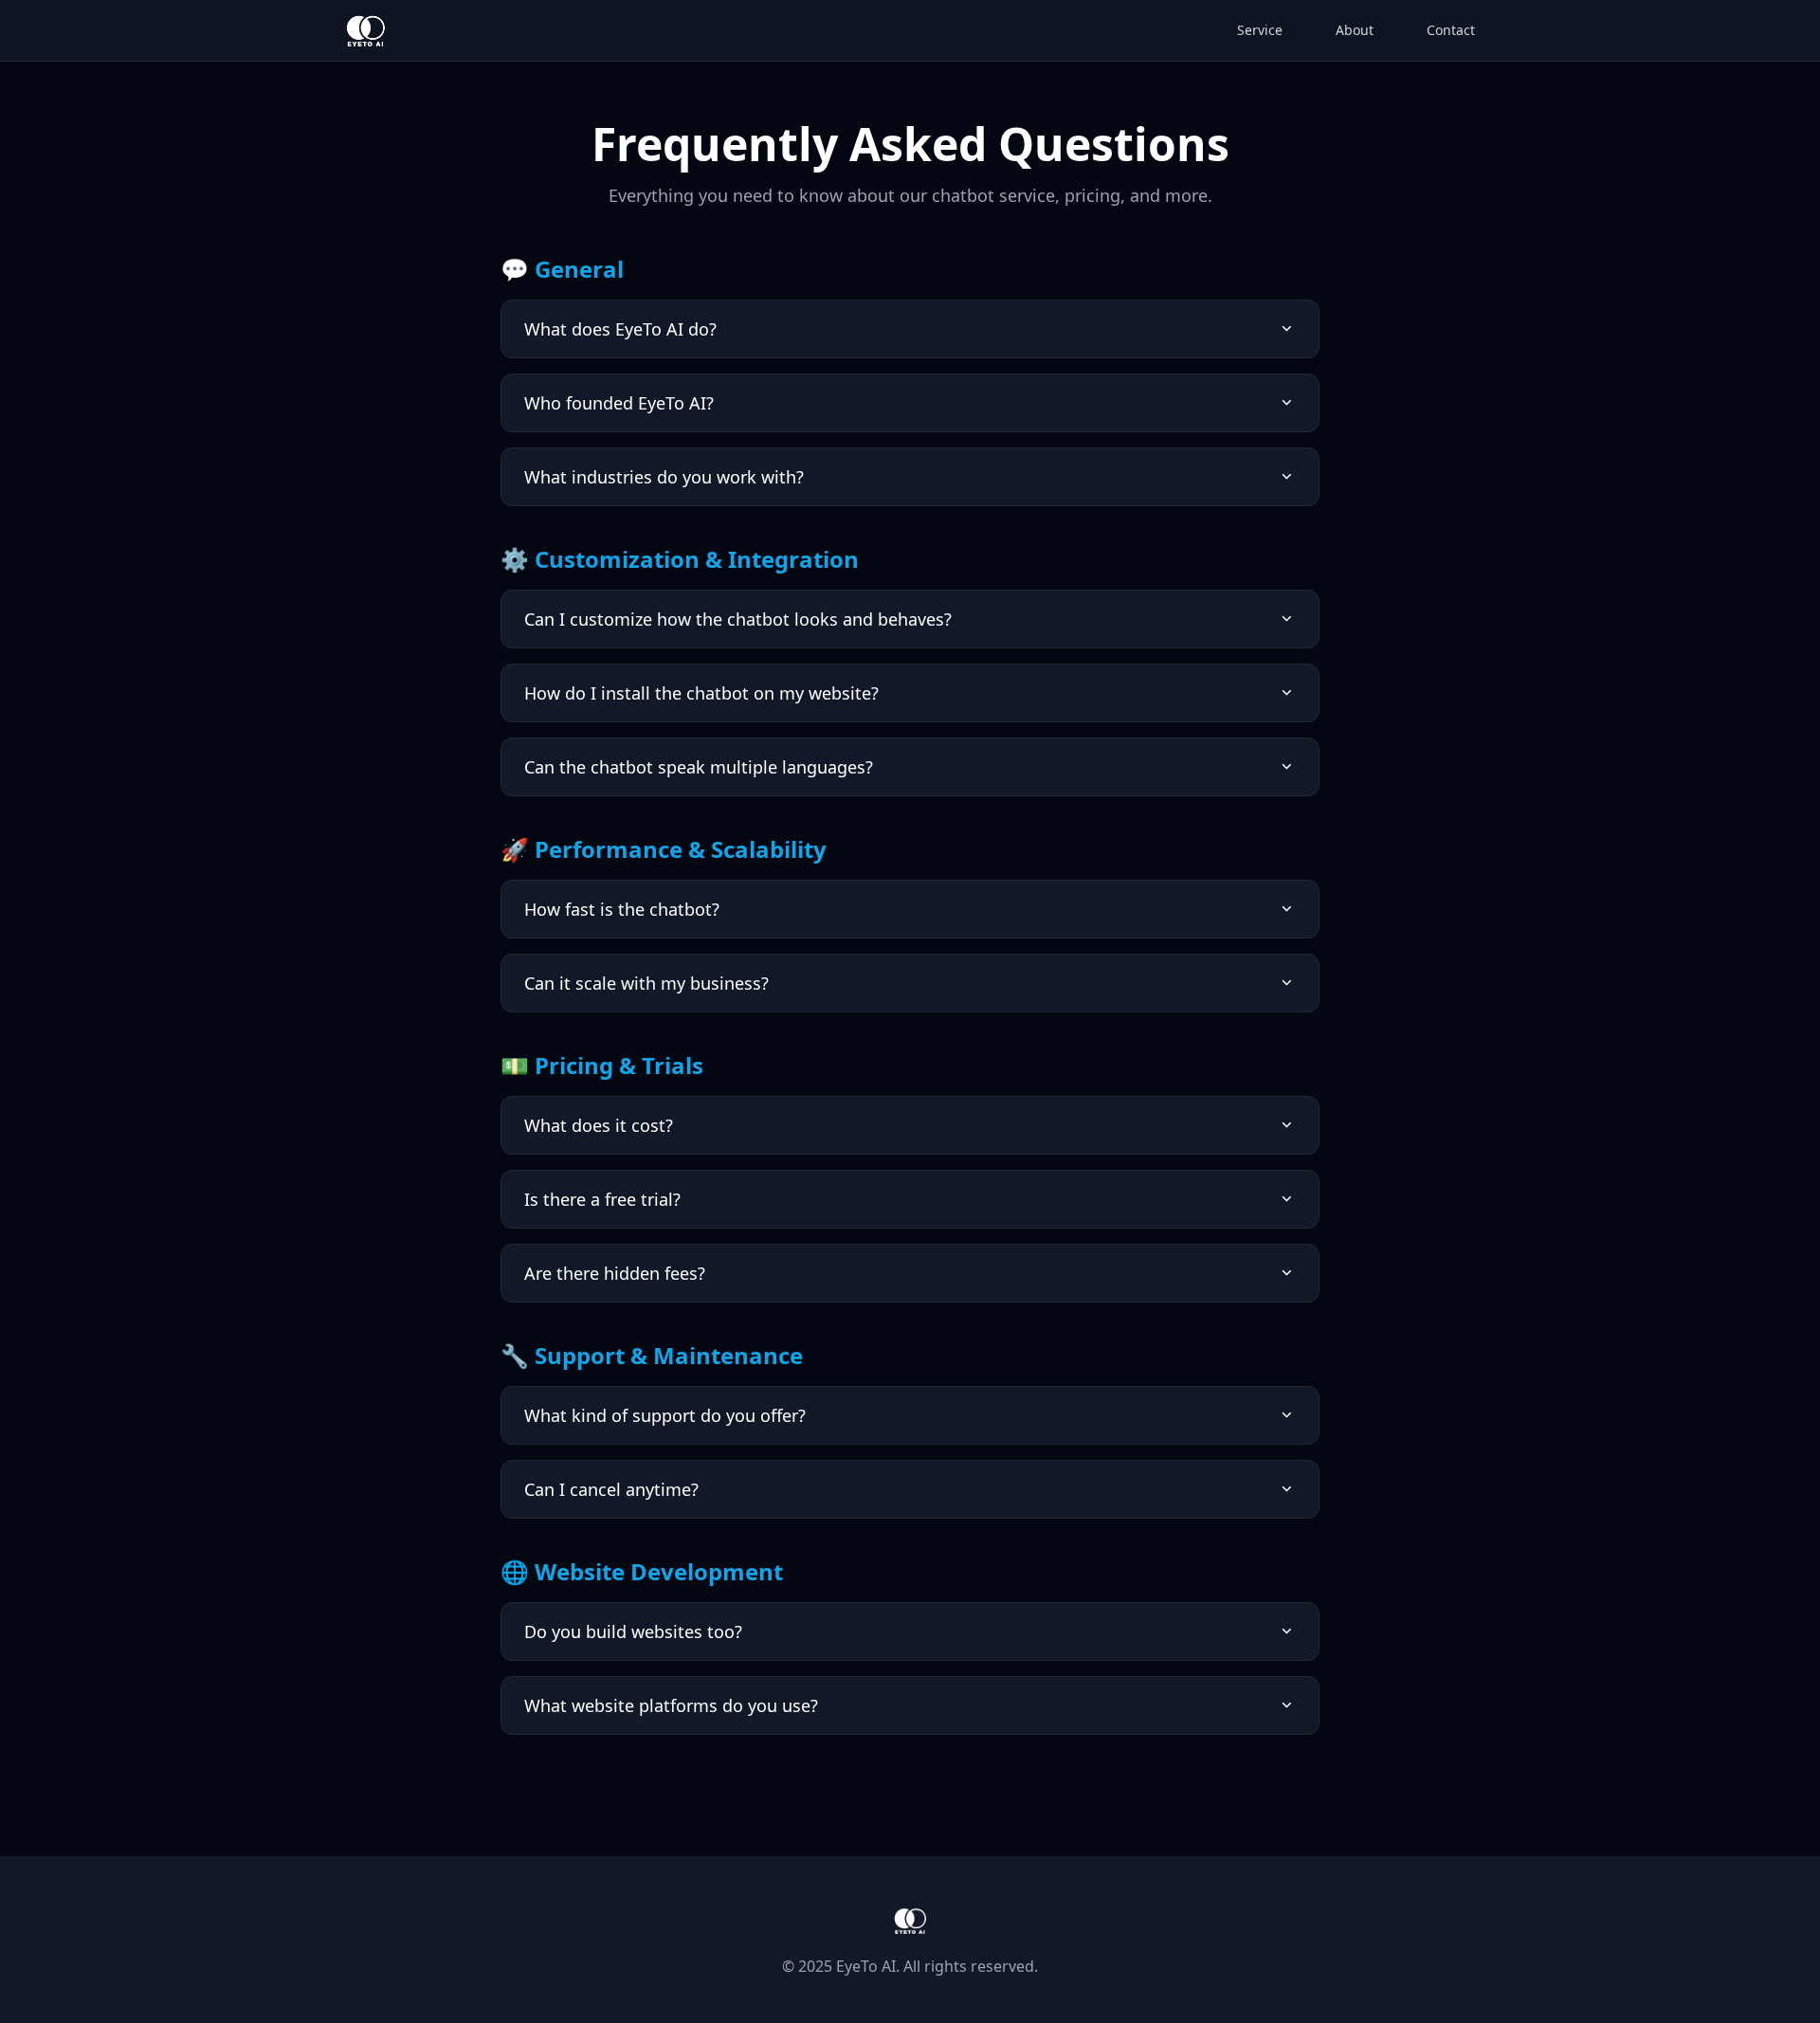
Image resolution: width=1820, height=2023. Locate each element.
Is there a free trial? (602, 1199)
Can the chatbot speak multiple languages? (699, 767)
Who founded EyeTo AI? (619, 403)
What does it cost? (599, 1125)
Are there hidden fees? (615, 1273)
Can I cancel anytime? (611, 1489)
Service (1260, 30)
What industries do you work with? (664, 477)
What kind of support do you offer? (665, 1415)
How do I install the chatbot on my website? (701, 693)
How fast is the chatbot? (622, 909)
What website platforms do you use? (671, 1705)
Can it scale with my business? (646, 983)
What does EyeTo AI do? (620, 329)
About (1355, 30)
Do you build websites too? (633, 1631)
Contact (1451, 30)
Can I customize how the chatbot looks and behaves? (738, 619)
